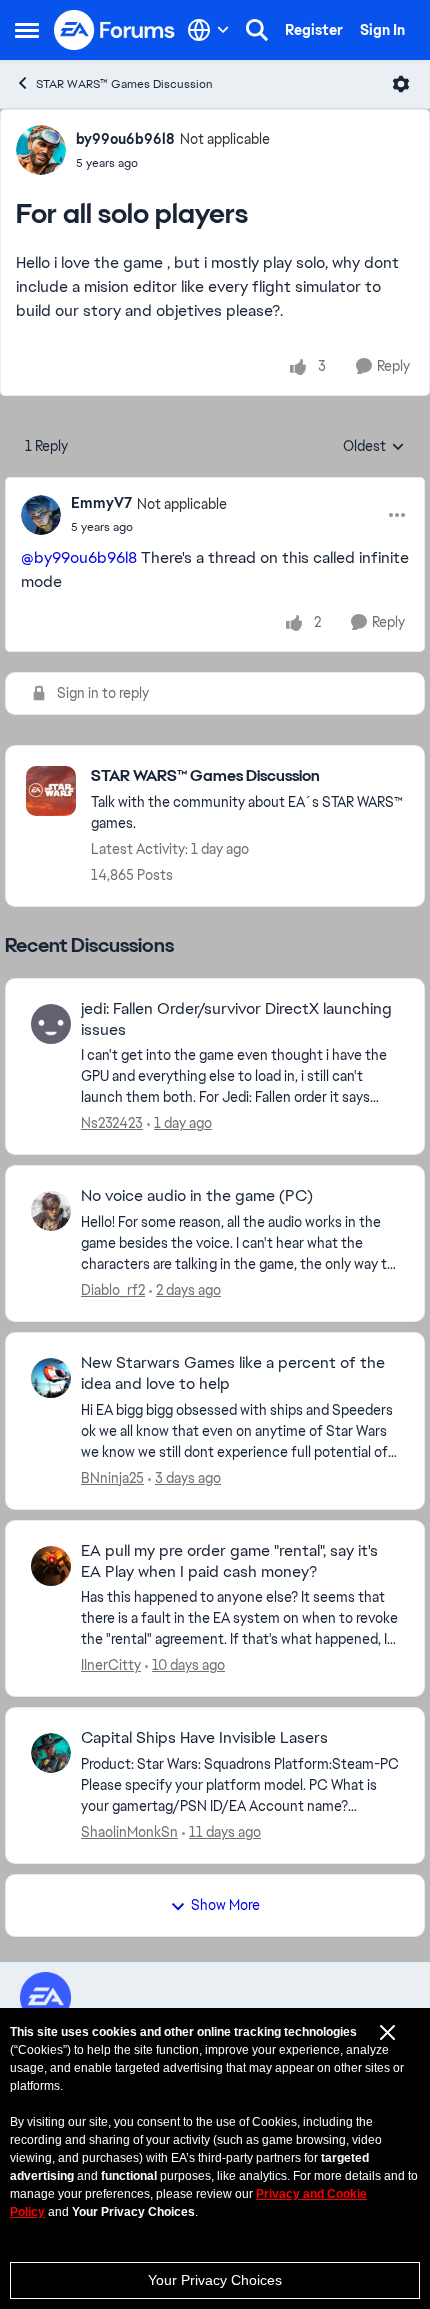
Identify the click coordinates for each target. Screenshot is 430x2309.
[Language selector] (208, 30)
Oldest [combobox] (374, 447)
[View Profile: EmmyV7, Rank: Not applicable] (41, 515)
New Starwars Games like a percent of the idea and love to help (233, 1373)
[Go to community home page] (115, 30)
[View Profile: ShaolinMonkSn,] (51, 1753)
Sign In (382, 30)
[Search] (257, 30)
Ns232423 (112, 1123)
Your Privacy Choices (215, 2280)
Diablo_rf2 (113, 1290)
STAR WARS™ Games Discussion (124, 84)
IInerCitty (111, 1665)
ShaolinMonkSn (129, 1832)
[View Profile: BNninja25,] (51, 1378)
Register (314, 30)
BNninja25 (112, 1478)
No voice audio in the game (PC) (197, 1196)
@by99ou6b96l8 (79, 557)
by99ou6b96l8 (125, 139)
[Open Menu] (401, 84)
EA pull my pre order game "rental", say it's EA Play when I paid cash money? (229, 1561)
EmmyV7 (101, 503)
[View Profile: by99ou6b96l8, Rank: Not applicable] (41, 150)
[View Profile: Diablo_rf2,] (51, 1211)
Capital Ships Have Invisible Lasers (204, 1738)
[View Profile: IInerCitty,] (51, 1566)
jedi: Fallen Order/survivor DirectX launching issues (236, 1019)
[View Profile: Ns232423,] (51, 1024)
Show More (225, 1905)
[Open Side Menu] (27, 30)
